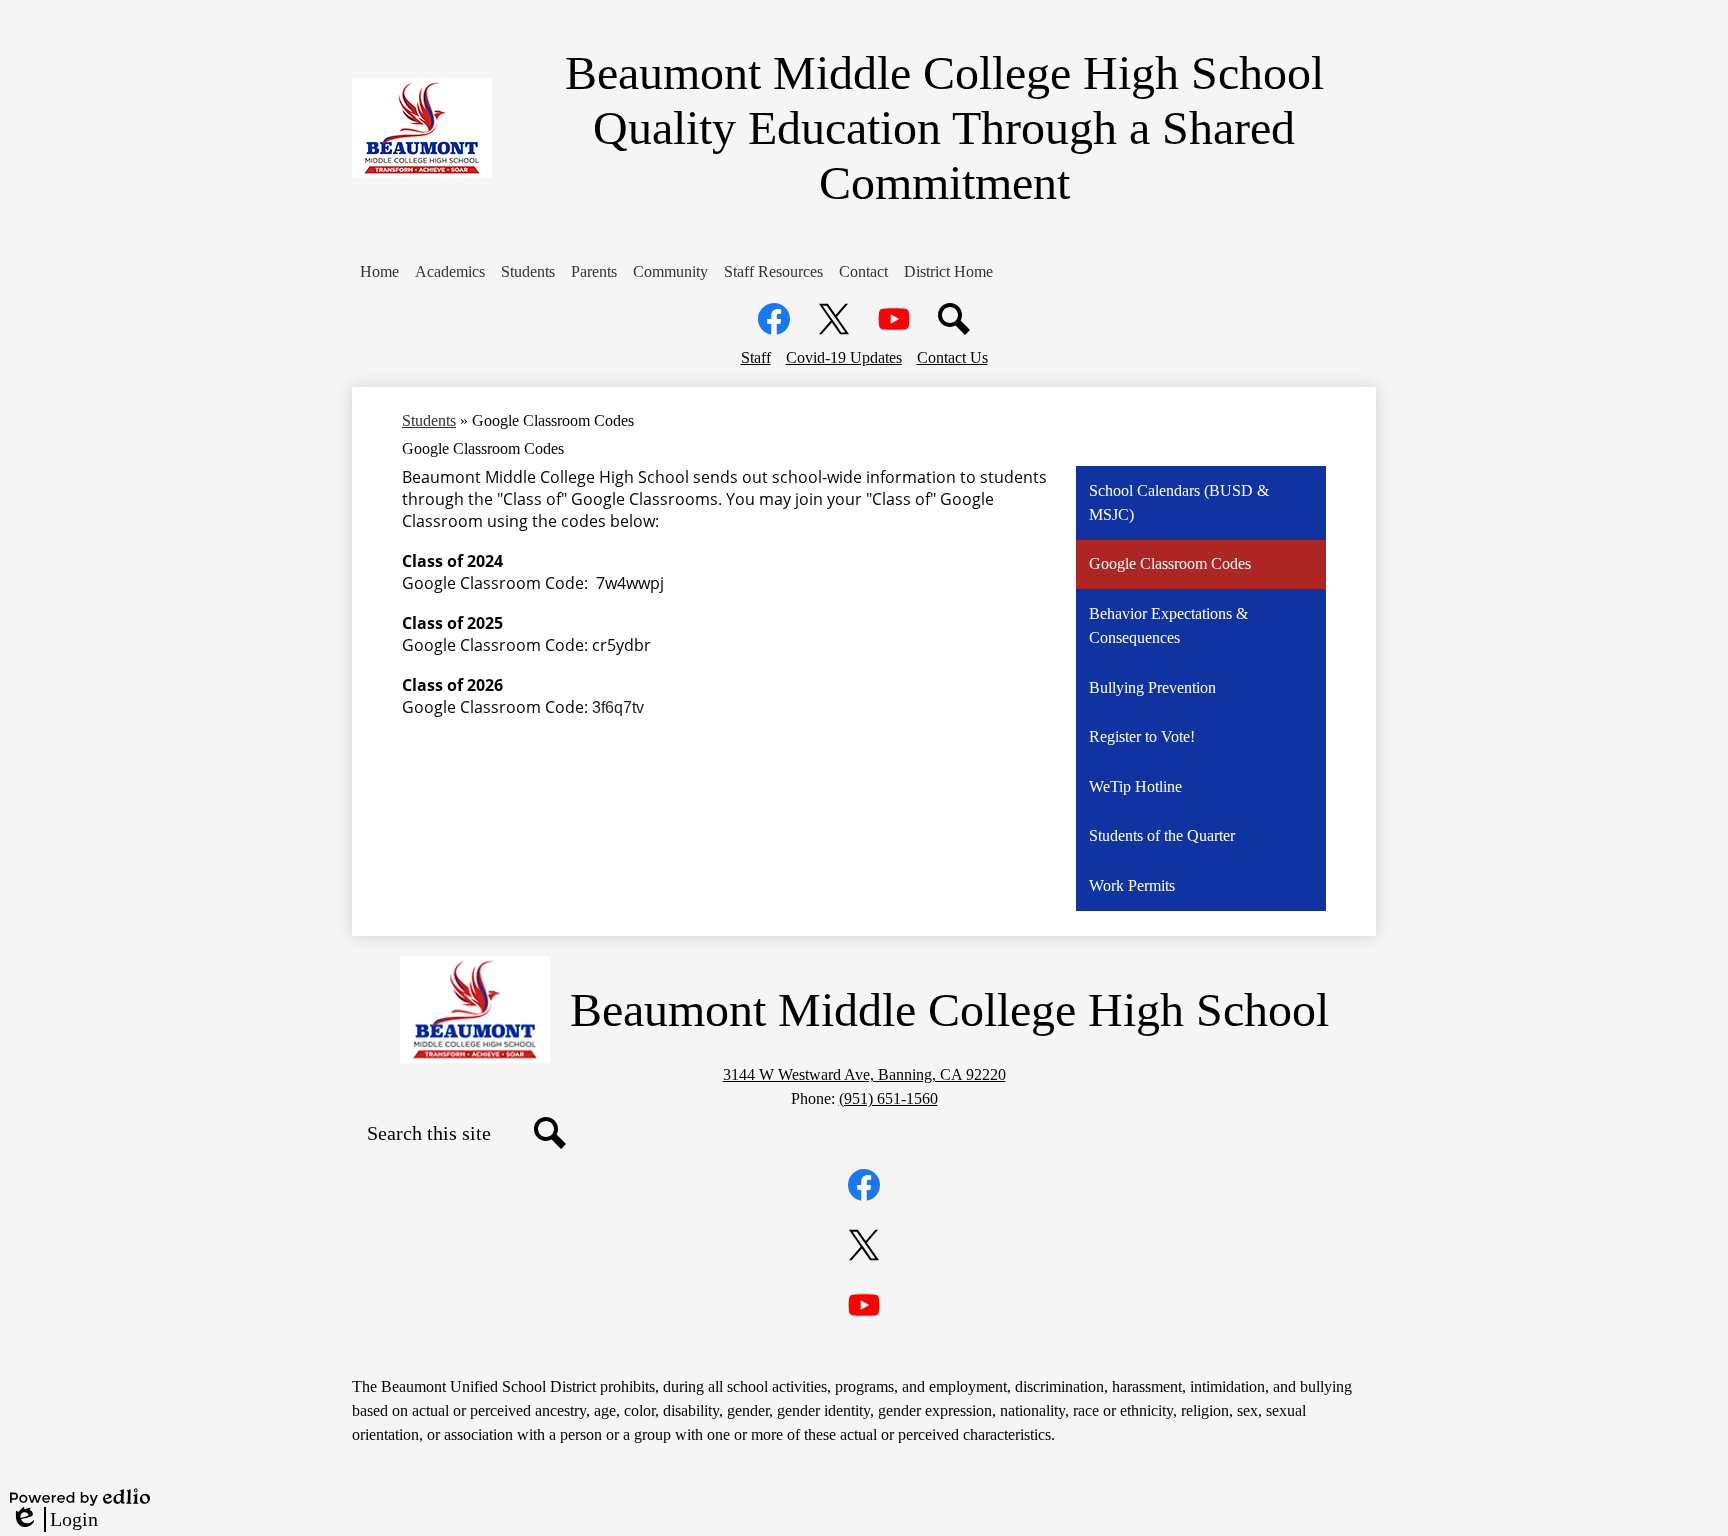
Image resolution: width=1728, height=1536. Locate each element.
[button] (379, 272)
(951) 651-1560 (888, 1098)
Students (429, 420)
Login (54, 1520)
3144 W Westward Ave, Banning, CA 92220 (864, 1074)
